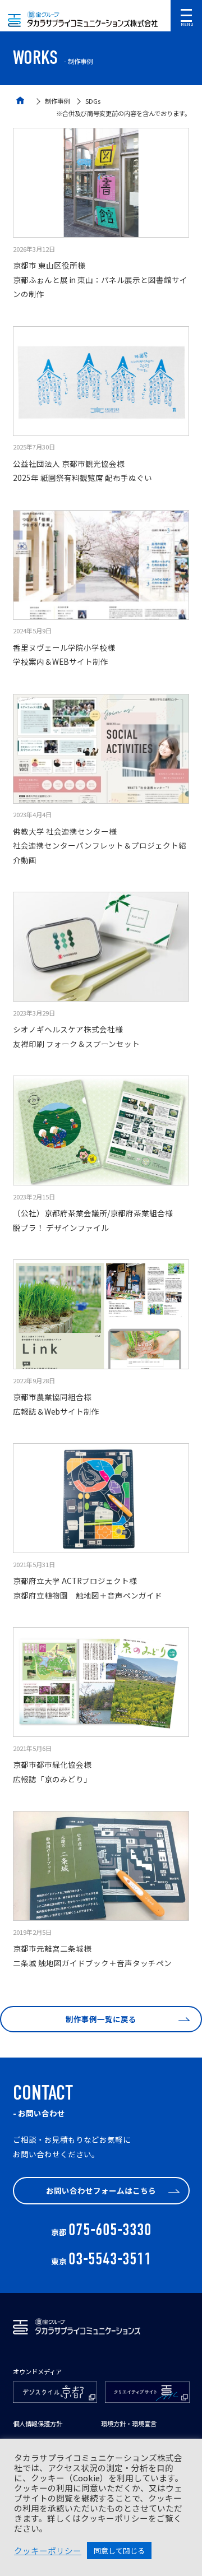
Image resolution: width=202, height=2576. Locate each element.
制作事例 (57, 101)
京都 (101, 2232)
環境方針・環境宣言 (129, 2424)
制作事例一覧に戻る (101, 2019)
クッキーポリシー (48, 2551)
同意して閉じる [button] (119, 2550)
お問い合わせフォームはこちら (101, 2190)
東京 (101, 2261)
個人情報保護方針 (38, 2424)
